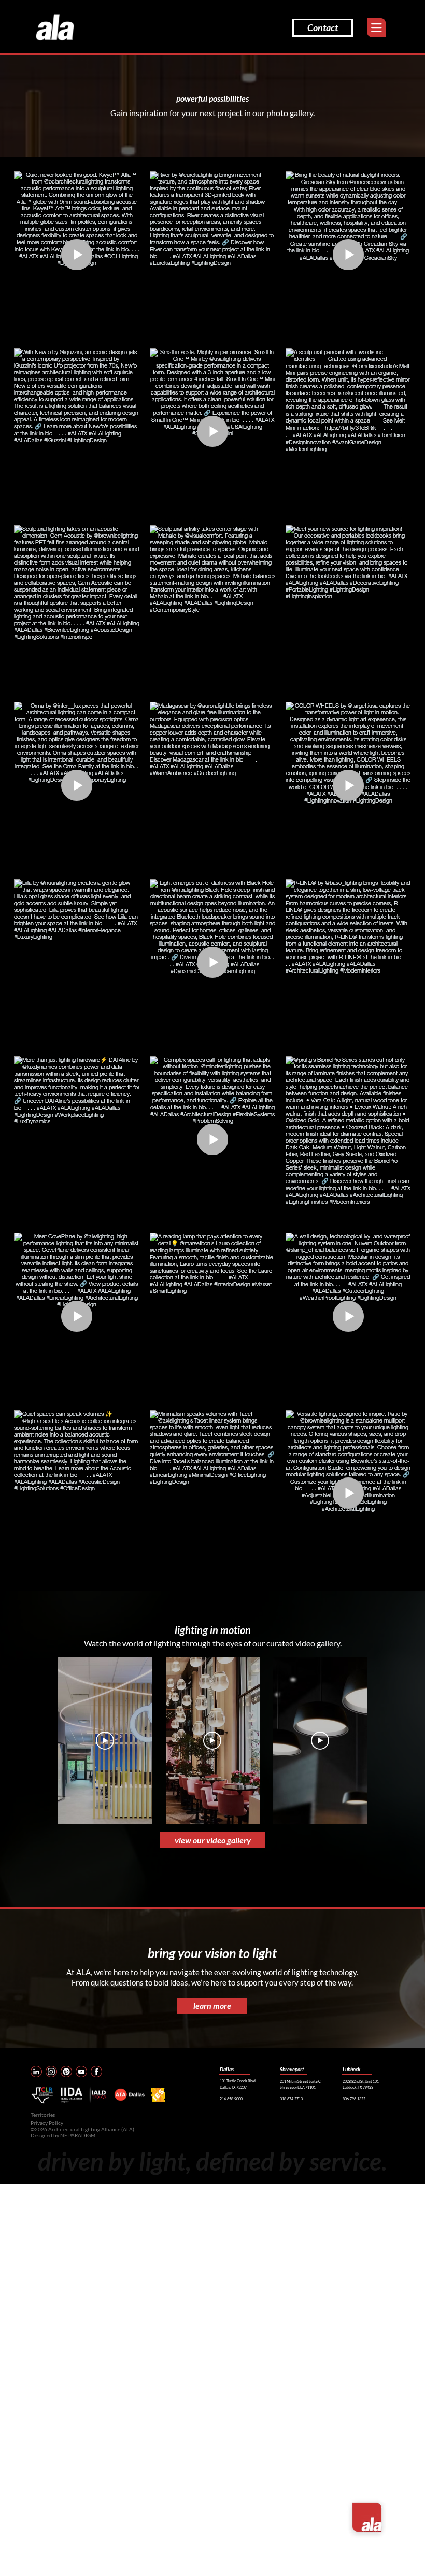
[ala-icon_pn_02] (66, 2072)
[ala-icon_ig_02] (51, 2072)
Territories (43, 2115)
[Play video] (105, 1741)
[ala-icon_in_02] (36, 2072)
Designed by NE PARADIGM (63, 2135)
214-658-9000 (231, 2099)
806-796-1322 (354, 2099)
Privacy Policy (47, 2123)
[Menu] (377, 28)
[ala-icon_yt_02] (81, 2072)
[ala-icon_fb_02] (96, 2072)
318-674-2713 (291, 2099)
